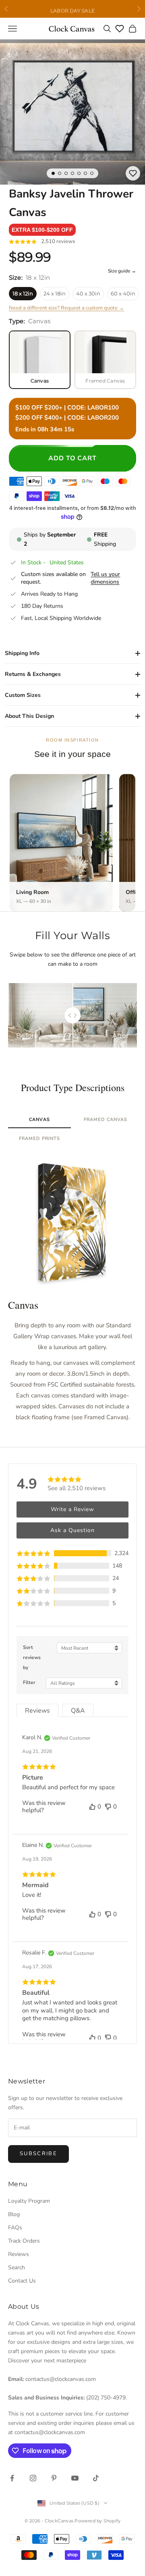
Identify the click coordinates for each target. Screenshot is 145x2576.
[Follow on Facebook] (12, 2478)
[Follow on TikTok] (96, 2478)
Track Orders (24, 2241)
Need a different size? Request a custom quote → (66, 308)
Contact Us (22, 2281)
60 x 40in (123, 293)
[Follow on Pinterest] (54, 2478)
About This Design (29, 716)
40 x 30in (88, 293)
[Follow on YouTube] (75, 2478)
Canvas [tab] (39, 1120)
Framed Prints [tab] (39, 1138)
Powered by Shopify (97, 2521)
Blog (14, 2214)
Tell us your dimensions (105, 578)
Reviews (19, 2254)
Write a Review (72, 1509)
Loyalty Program (29, 2201)
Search (17, 2267)
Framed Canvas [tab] (106, 1120)
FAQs (15, 2228)
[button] (42, 230)
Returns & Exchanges (33, 674)
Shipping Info (22, 653)
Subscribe (38, 2154)
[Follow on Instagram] (33, 2478)
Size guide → (122, 271)
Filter (29, 1682)
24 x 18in (55, 293)
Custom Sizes (23, 695)
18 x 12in (23, 293)
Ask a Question (72, 1530)
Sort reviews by (32, 1657)
